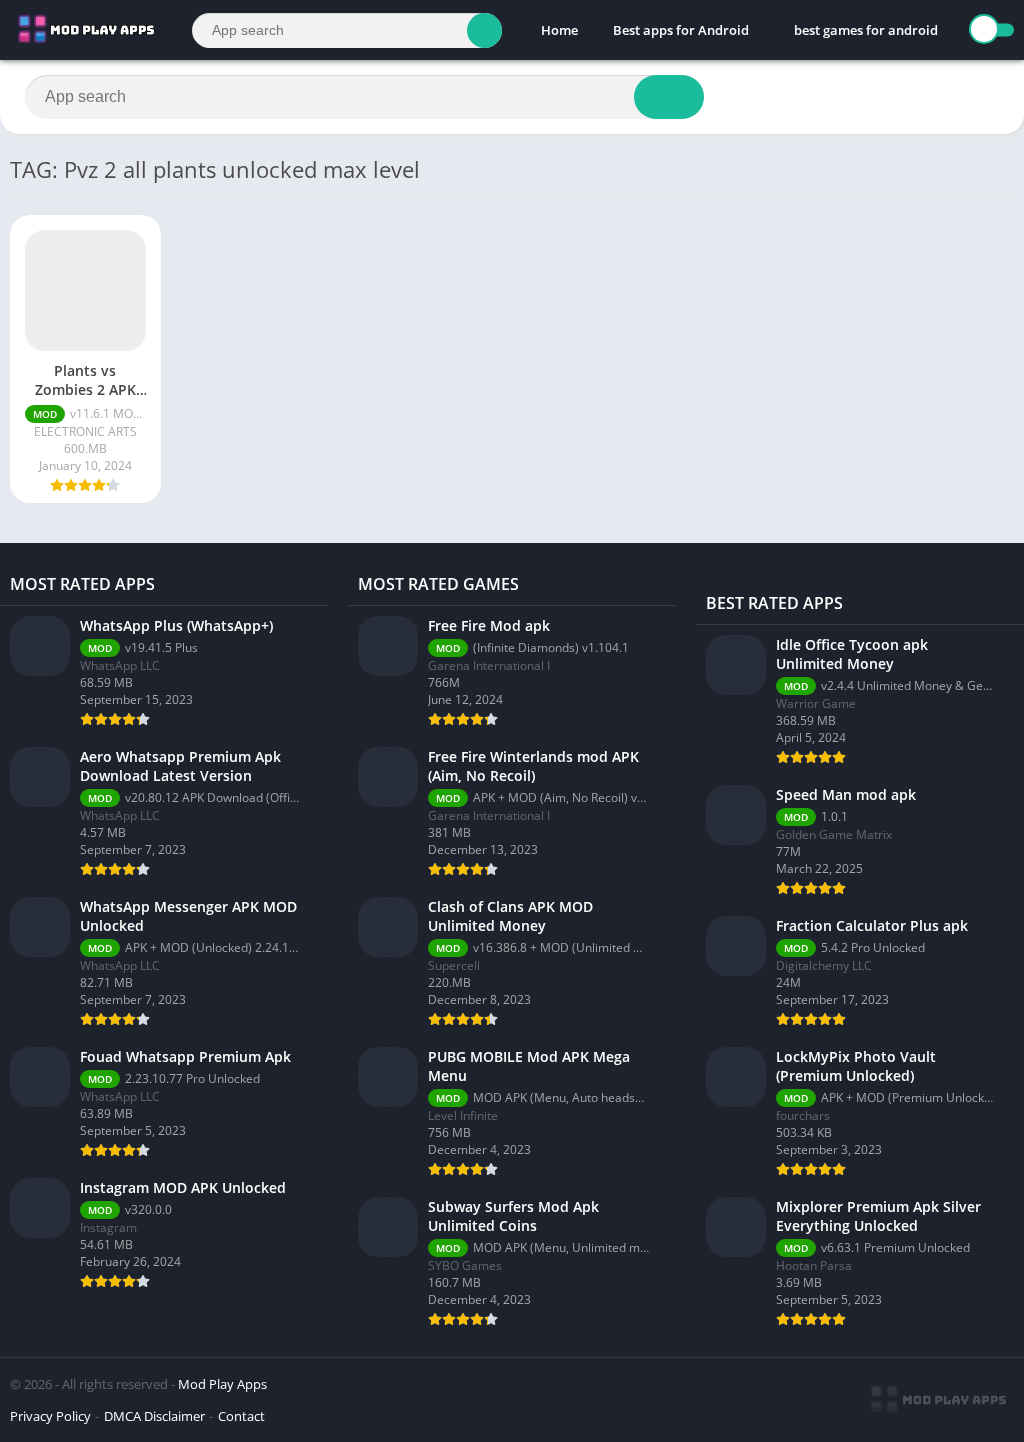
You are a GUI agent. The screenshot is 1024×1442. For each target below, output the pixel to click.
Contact (241, 1416)
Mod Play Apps (222, 1384)
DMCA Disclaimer (154, 1416)
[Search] (484, 30)
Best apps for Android (681, 30)
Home (559, 30)
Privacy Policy (50, 1416)
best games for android (866, 30)
